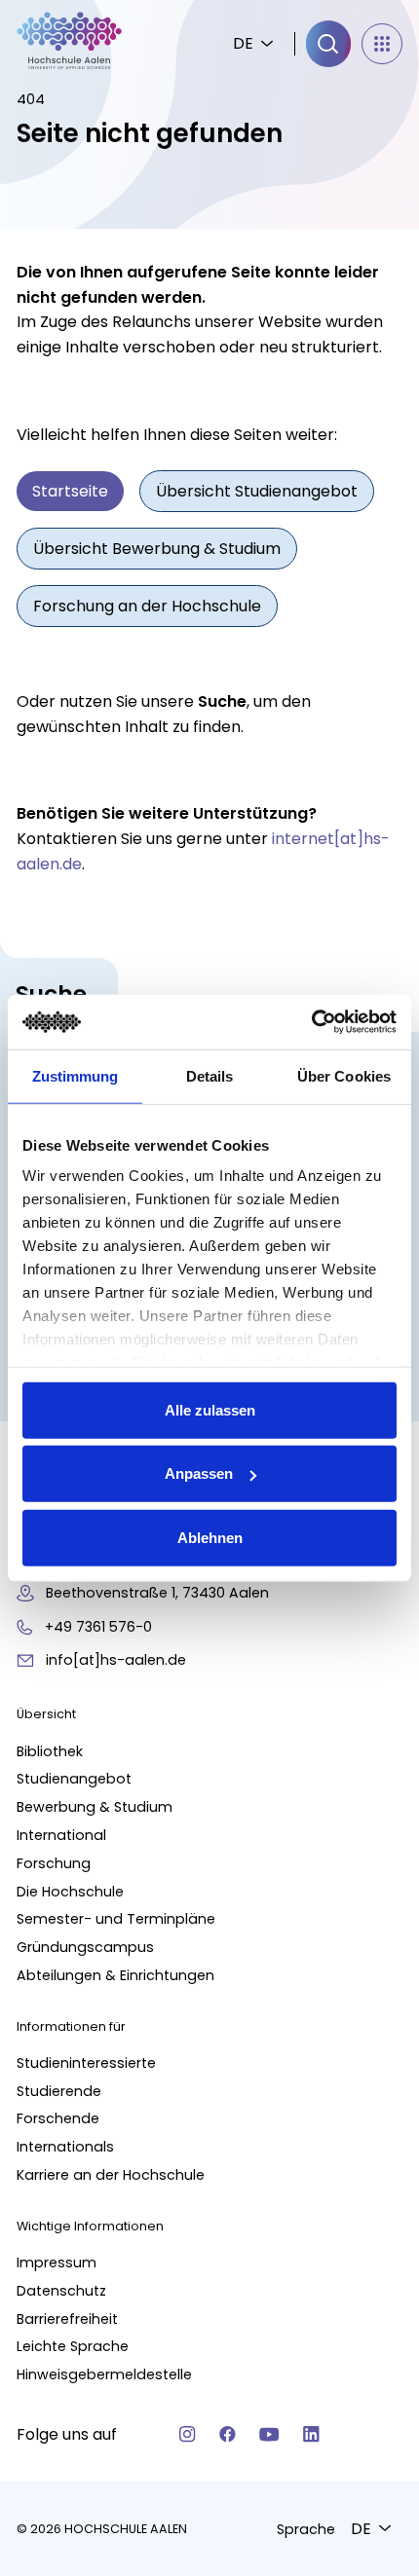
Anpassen (199, 1473)
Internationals (65, 2147)
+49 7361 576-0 (98, 1627)
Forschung (54, 1863)
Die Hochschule (70, 1892)
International (61, 1835)
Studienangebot (74, 1779)
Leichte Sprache (73, 2346)
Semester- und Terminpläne (116, 1919)
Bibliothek (50, 1751)
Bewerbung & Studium (95, 1807)
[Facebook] (228, 2434)
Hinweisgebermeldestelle (104, 2374)
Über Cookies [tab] (344, 1075)
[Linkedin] (311, 2434)
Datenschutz (61, 2291)
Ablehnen (210, 1537)
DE (243, 43)
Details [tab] (210, 1075)
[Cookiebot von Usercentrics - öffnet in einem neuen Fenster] (311, 1022)
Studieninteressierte (86, 2063)
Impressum (57, 2263)
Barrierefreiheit (67, 2319)
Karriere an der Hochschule (111, 2175)
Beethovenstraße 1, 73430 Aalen (157, 1593)
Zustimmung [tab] (76, 1075)
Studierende (59, 2091)
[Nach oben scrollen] (370, 2172)
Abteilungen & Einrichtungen (115, 1975)
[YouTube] (269, 2434)
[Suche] (328, 44)
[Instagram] (188, 2434)
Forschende (58, 2118)
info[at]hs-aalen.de (116, 1660)
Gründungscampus (85, 1947)
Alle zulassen (210, 1409)
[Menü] (382, 44)
